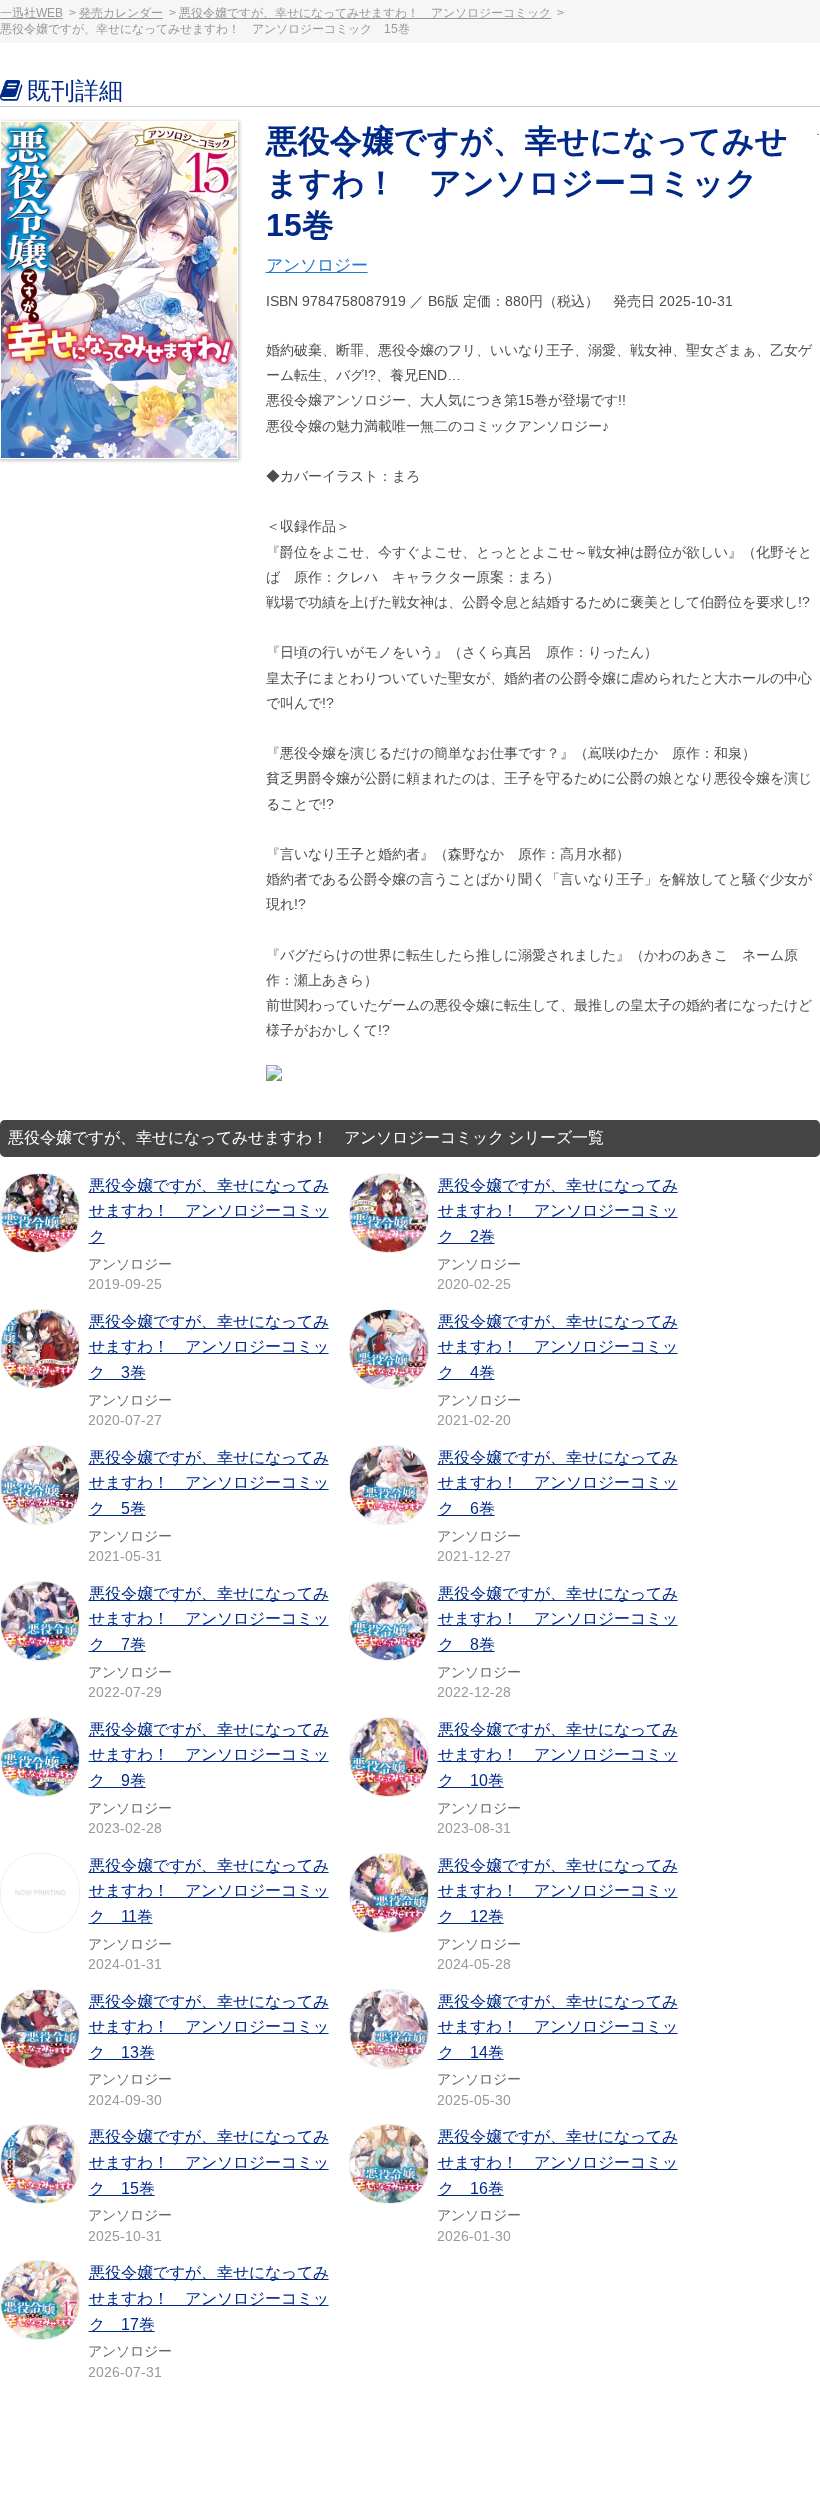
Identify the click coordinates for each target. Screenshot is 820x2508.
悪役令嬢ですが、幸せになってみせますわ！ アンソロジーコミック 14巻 (558, 2027)
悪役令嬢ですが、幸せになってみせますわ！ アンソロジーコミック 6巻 (558, 1483)
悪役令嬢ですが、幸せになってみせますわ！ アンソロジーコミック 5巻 (209, 1483)
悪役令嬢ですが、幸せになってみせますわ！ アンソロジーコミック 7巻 (209, 1619)
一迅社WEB (31, 13)
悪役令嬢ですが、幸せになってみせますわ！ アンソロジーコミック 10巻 (558, 1755)
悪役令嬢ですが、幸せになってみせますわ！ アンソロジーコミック (365, 13)
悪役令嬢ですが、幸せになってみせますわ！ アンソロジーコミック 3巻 (209, 1347)
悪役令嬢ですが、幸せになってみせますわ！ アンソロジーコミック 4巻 (558, 1347)
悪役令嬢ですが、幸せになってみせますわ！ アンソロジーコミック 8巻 (558, 1619)
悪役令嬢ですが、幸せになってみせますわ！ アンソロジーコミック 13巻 (209, 2027)
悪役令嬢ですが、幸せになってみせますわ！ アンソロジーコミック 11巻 (209, 1891)
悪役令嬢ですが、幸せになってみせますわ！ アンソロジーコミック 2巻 (558, 1211)
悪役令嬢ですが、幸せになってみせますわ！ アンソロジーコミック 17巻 (209, 2298)
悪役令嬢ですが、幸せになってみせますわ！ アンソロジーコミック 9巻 (209, 1755)
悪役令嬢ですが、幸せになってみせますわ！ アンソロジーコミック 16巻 (558, 2162)
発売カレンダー (121, 13)
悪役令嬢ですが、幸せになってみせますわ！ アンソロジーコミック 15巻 (209, 2162)
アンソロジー (317, 265)
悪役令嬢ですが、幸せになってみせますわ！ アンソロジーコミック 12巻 (558, 1891)
